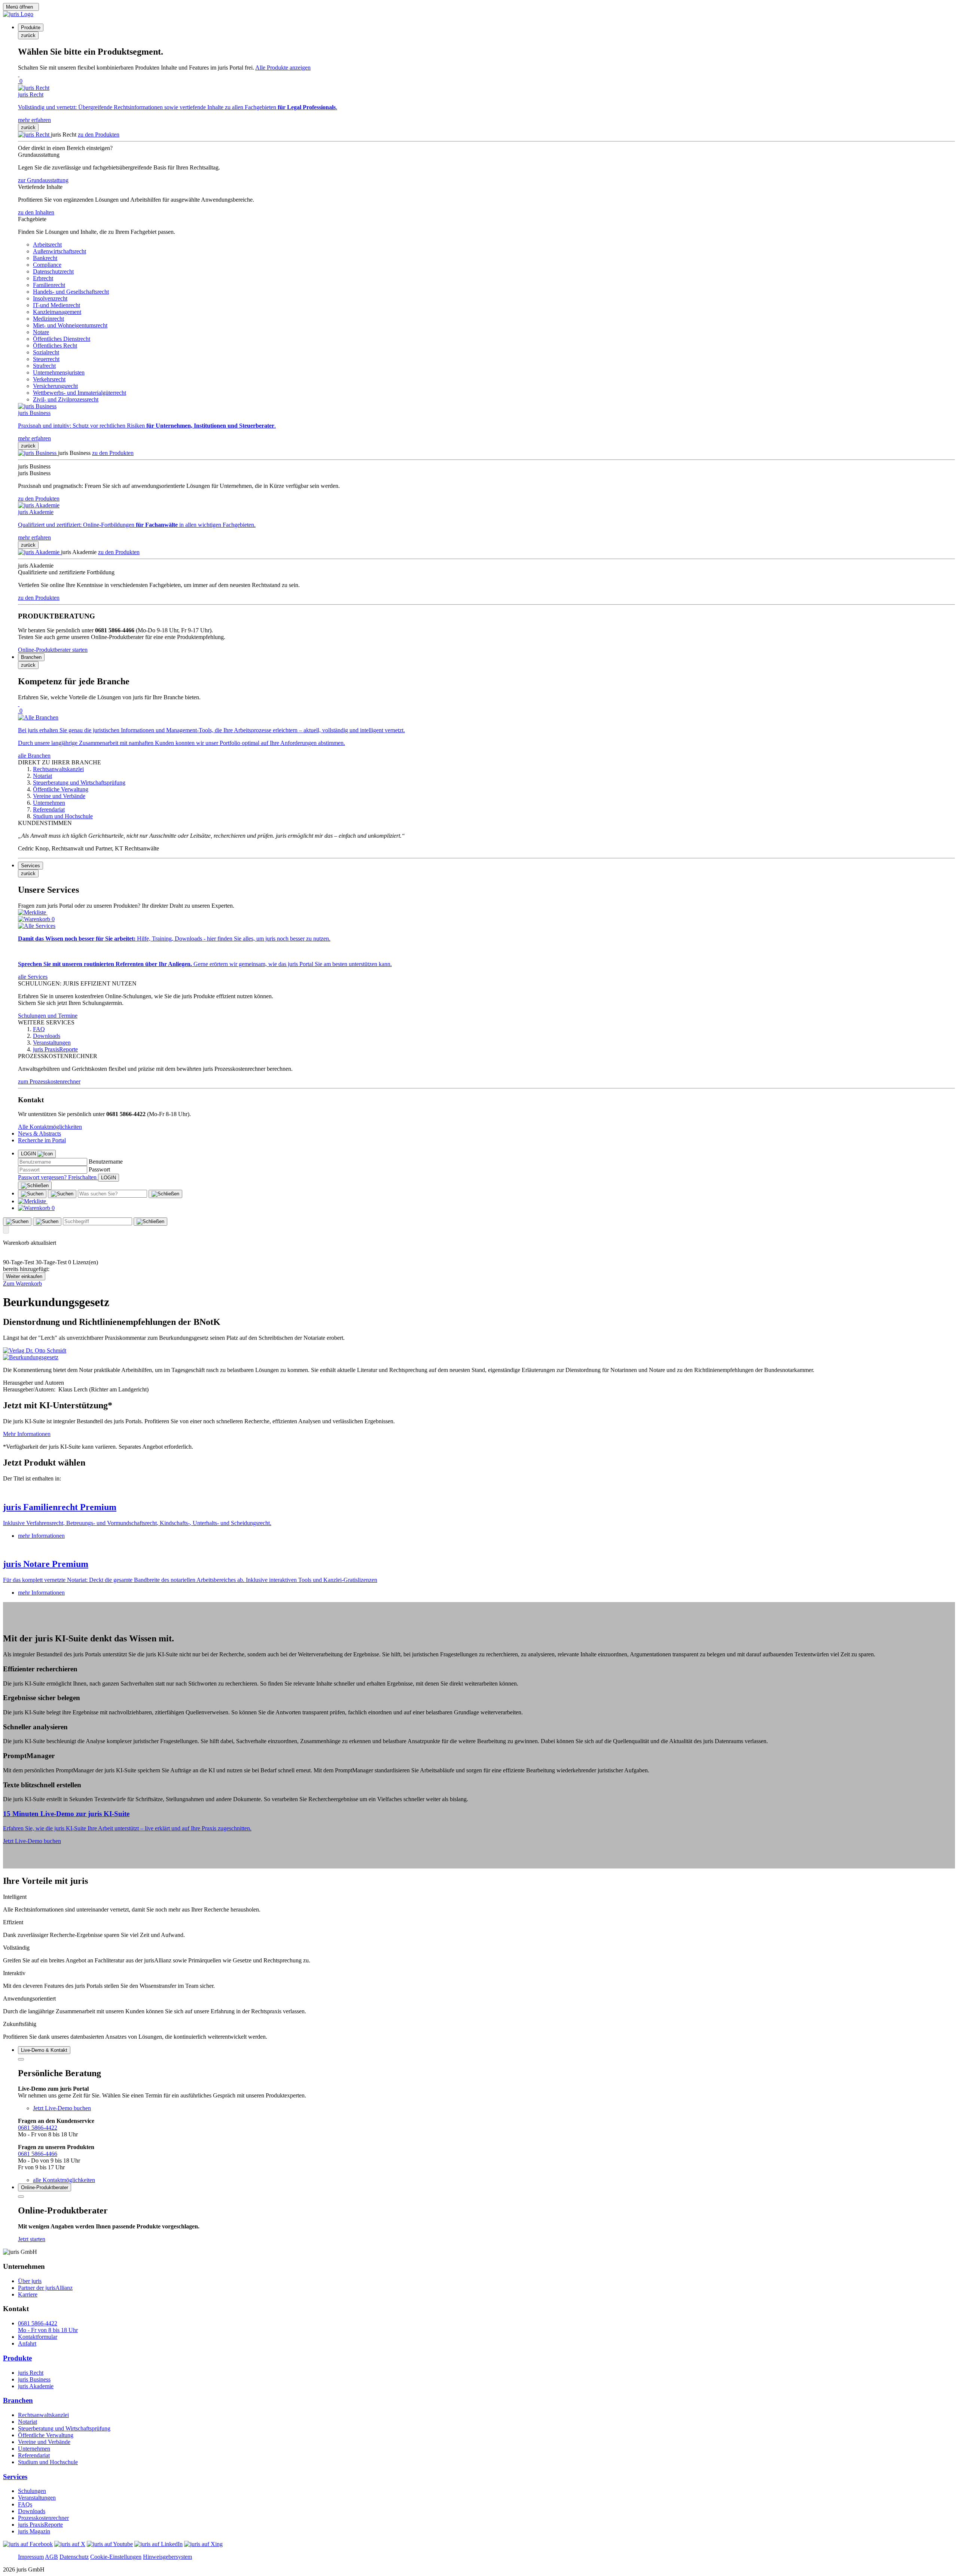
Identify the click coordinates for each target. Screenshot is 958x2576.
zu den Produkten (99, 135)
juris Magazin (34, 2531)
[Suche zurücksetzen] (165, 1194)
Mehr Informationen (27, 1434)
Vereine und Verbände (44, 2442)
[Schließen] (35, 1186)
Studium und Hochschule (48, 2462)
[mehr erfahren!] (35, 1350)
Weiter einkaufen (24, 1276)
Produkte (17, 2358)
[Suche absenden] (62, 1194)
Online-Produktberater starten (53, 650)
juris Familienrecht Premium (60, 1507)
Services (15, 2477)
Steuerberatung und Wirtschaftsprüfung (64, 2428)
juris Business (34, 2379)
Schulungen (32, 2491)
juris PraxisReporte (40, 2525)
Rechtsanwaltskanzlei (43, 2415)
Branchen (18, 2400)
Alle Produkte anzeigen (283, 68)
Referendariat (34, 2455)
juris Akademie (36, 2386)
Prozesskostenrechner (43, 2518)
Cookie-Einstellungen (116, 2557)
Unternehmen (34, 2449)
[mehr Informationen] (479, 1491)
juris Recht (31, 2373)
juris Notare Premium (46, 1564)
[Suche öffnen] (32, 1194)
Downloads (32, 2511)
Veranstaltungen (37, 2498)
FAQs (25, 2504)
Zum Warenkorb (22, 1284)
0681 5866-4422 (38, 2128)
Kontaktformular (38, 2337)
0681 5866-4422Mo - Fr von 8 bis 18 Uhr (48, 2327)
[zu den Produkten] (34, 135)
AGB (51, 2557)
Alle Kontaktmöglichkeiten (50, 1127)
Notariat (28, 2422)
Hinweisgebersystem (167, 2557)
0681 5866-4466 (38, 2154)
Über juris (30, 2281)
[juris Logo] (18, 14)
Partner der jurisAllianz (45, 2288)
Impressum (31, 2557)
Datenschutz (74, 2557)
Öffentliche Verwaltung (46, 2435)
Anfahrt (27, 2343)
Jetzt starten (32, 2239)
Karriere (28, 2294)
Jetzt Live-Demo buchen (32, 1841)
